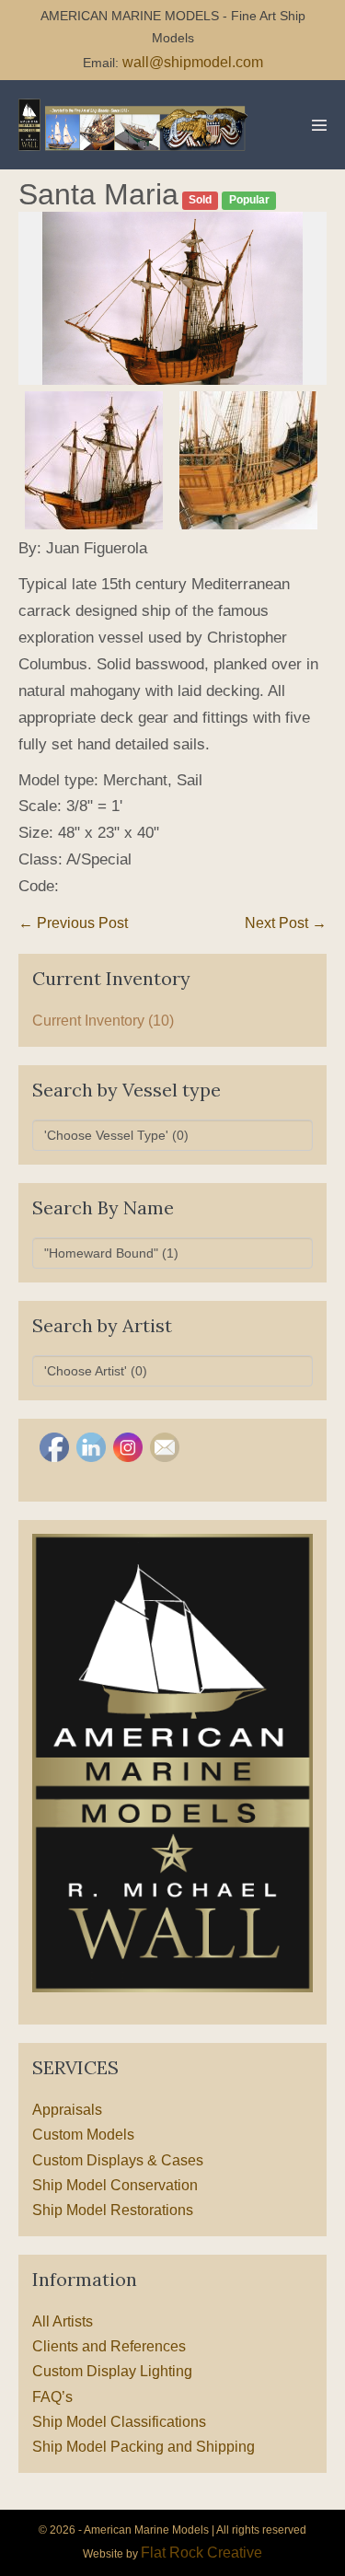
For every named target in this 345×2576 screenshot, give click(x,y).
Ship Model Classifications (119, 2422)
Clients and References (109, 2346)
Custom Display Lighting (112, 2371)
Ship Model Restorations (113, 2210)
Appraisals (67, 2110)
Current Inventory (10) (103, 1021)
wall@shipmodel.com (193, 62)
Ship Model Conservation (115, 2185)
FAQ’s (52, 2397)
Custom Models (83, 2135)
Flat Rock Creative (201, 2553)
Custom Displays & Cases (118, 2160)
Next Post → (286, 923)
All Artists (63, 2321)
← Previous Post (73, 923)
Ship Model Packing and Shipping (144, 2447)
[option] (172, 298)
